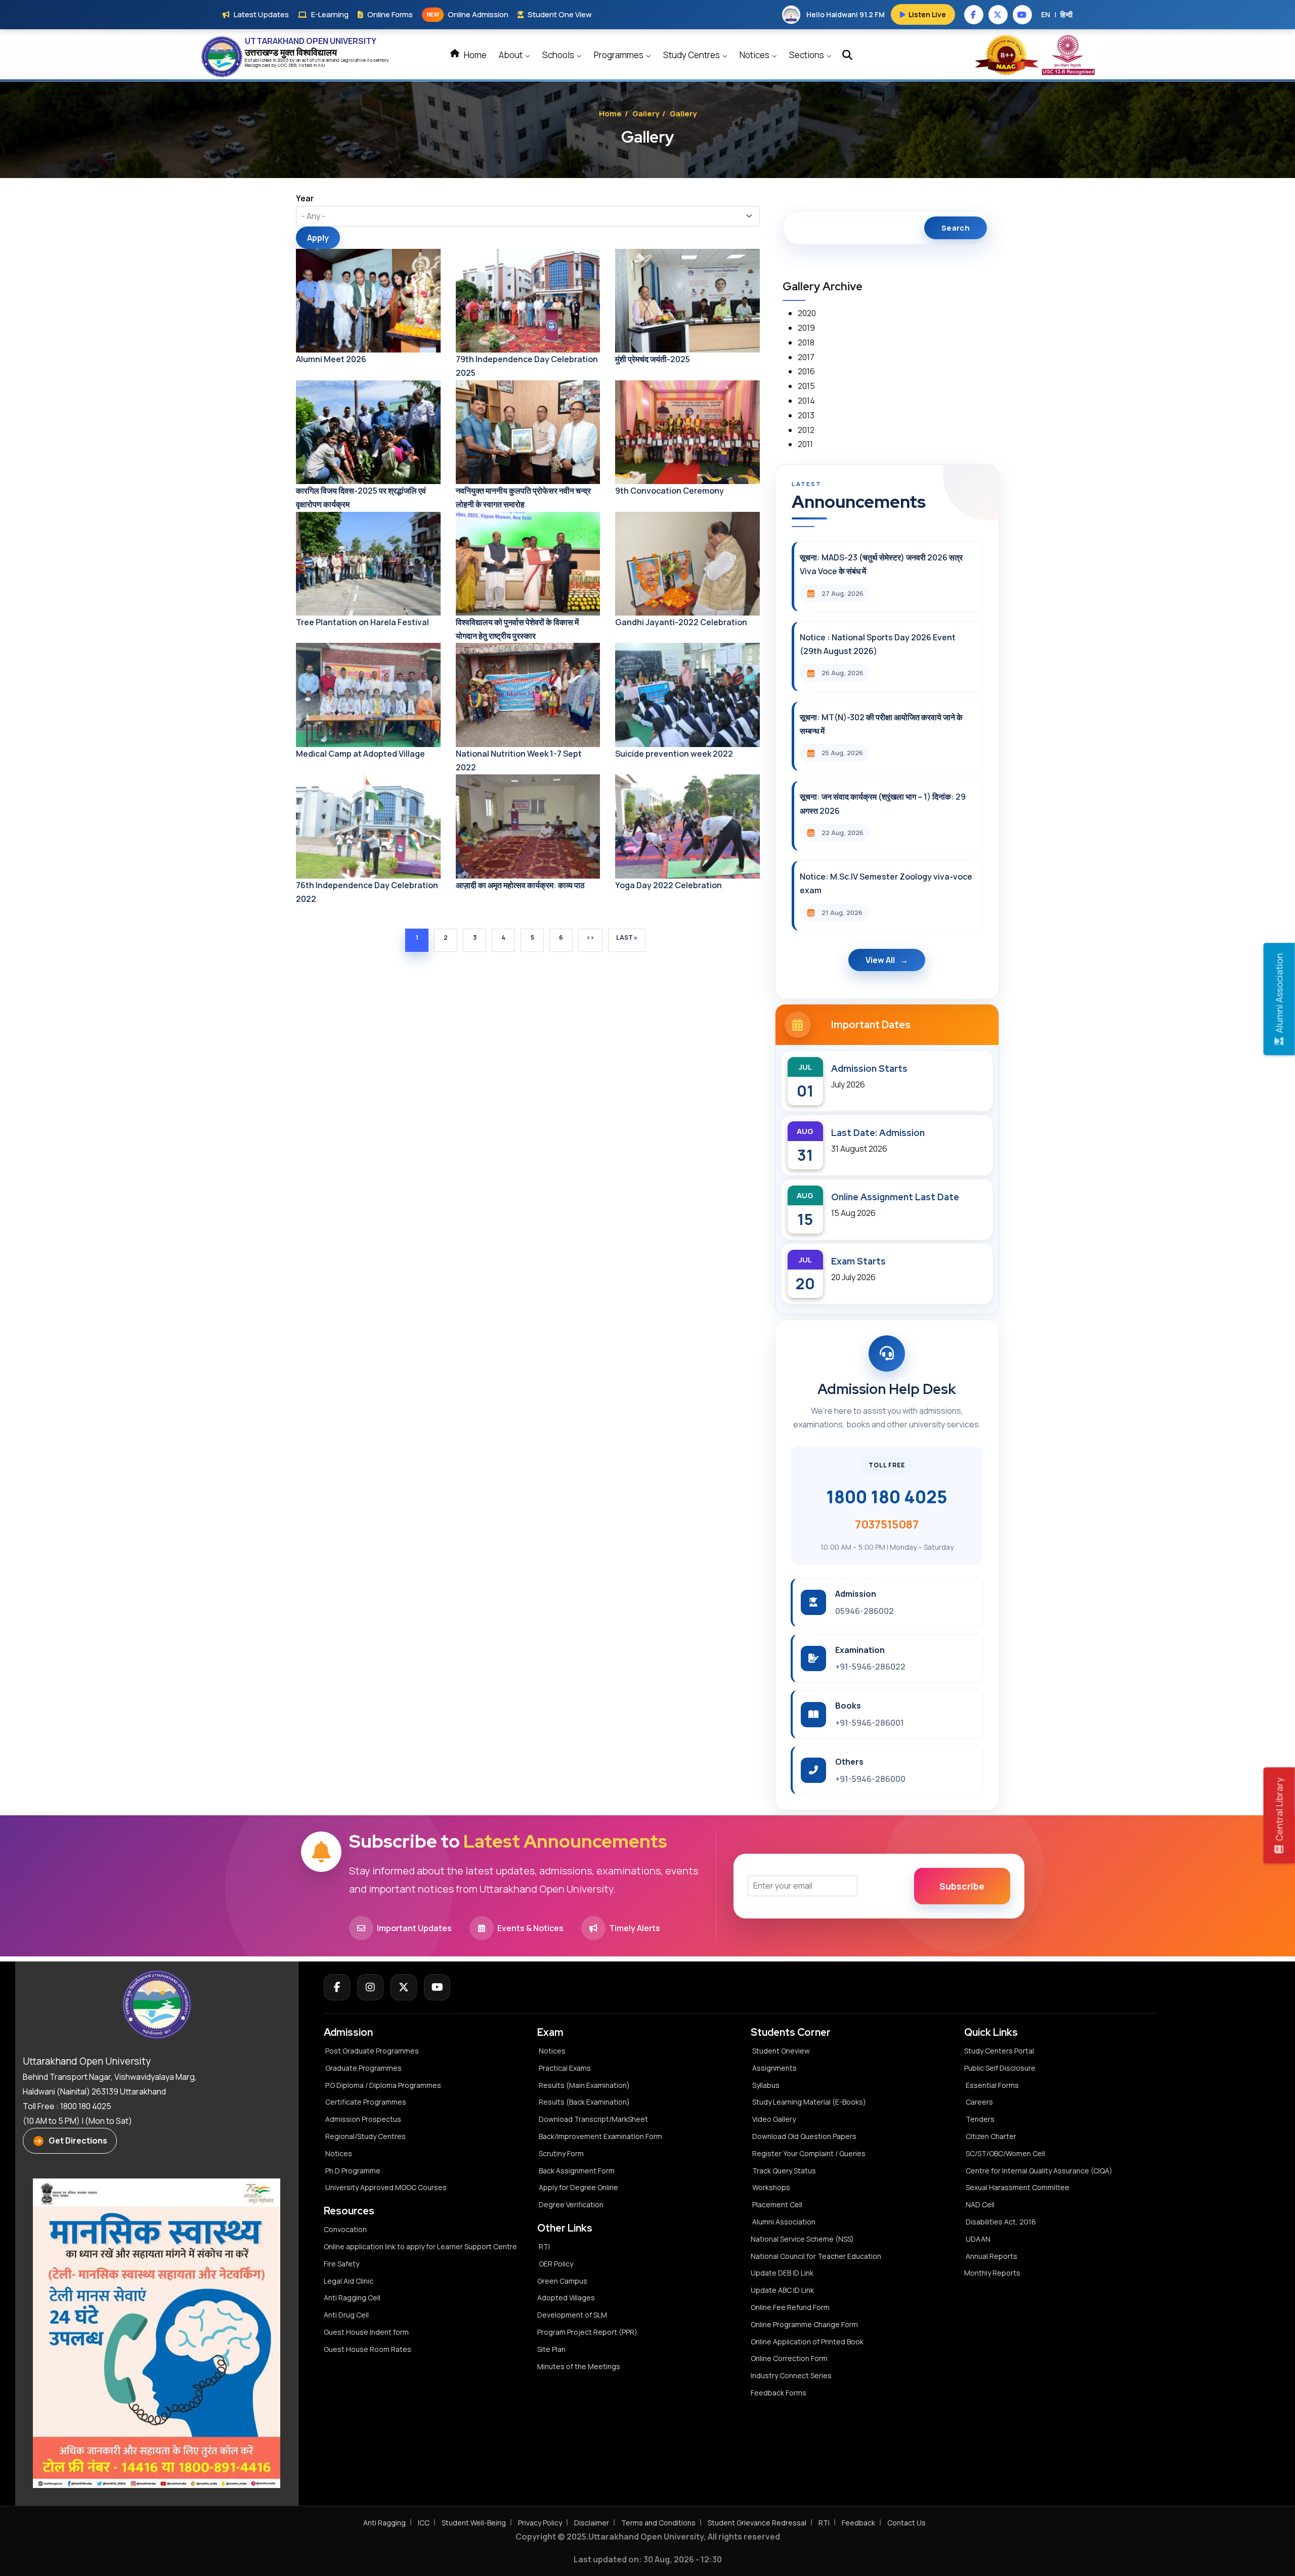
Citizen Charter (991, 2136)
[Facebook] (337, 1987)
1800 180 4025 (887, 1497)
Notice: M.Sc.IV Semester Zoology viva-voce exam (886, 883)
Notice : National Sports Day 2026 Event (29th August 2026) (878, 644)
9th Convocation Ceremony (670, 491)
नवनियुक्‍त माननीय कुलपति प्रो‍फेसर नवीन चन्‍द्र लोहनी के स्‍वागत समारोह (523, 497)
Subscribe (962, 1886)
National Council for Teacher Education (816, 2256)
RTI (544, 2246)
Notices (755, 55)
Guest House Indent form (366, 2332)
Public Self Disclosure (1000, 2068)
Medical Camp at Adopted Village (360, 754)
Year (305, 198)
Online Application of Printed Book (807, 2342)
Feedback (858, 2523)
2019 (806, 328)
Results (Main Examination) (584, 2085)
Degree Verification (571, 2204)
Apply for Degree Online (578, 2187)
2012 (806, 430)
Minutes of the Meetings (579, 2366)
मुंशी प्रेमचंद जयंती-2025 (653, 359)
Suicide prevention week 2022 (674, 754)
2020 (807, 313)
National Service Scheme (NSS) (802, 2239)
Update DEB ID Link (782, 2273)
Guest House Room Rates (368, 2349)
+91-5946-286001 (870, 1723)
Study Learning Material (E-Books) (809, 2102)
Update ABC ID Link (782, 2290)
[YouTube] (437, 1987)
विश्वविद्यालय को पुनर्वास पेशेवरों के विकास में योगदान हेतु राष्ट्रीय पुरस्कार (517, 629)
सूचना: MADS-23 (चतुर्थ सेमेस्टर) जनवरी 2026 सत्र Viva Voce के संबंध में (881, 564)
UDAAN (978, 2239)
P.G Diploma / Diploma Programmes (383, 2085)
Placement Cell (777, 2204)
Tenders (980, 2119)
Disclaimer (592, 2523)
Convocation (345, 2229)
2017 (806, 357)
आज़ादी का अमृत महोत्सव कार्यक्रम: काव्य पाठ (520, 885)
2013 (806, 415)
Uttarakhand (328, 60)
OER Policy (556, 2264)
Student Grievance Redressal (757, 2523)
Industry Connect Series (791, 2375)
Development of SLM (572, 2315)
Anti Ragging (384, 2523)
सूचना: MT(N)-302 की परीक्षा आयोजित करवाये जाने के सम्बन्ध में (881, 724)
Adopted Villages (566, 2298)
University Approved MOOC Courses (386, 2187)
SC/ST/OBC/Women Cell (1005, 2153)
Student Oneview (781, 2051)
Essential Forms (992, 2085)
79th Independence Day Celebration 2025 (527, 366)
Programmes (619, 55)
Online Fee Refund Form (790, 2307)
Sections (807, 55)
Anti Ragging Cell (352, 2298)
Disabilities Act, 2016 (1001, 2222)
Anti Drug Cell (346, 2315)
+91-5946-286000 (870, 1779)
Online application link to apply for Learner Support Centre (420, 2246)
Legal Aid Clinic (349, 2281)
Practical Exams (565, 2068)
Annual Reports (991, 2256)
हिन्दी (1066, 14)
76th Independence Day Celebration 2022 (367, 892)
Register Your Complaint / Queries (809, 2153)
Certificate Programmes (366, 2102)
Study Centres (692, 55)
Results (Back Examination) (584, 2102)
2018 (806, 342)
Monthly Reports (992, 2273)
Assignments (774, 2068)
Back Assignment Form (577, 2171)
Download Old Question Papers (804, 2136)
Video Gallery (774, 2119)
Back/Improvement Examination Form (600, 2136)
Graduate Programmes (363, 2068)
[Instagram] (370, 1987)
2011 (805, 444)
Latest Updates (261, 14)
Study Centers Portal (1000, 2051)
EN (1046, 14)
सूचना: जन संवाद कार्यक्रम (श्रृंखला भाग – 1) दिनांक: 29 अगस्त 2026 (883, 803)
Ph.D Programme (353, 2171)
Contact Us (906, 2523)
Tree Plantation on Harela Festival (362, 622)
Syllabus (766, 2085)
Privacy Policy (540, 2523)
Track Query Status (784, 2171)
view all (880, 960)
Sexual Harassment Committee (1018, 2187)
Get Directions (78, 2141)
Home (474, 55)
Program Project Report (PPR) (587, 2332)
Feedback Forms (779, 2393)
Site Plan (551, 2349)
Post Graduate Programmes (372, 2051)
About (511, 55)
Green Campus (562, 2281)
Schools (559, 55)
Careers (979, 2102)
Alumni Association (784, 2222)
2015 (806, 386)
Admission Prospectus (363, 2119)
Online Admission (467, 14)
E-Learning (330, 14)
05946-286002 (865, 1611)
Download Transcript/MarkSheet (593, 2119)
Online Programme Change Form (804, 2324)
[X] (404, 1987)
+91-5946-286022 (870, 1667)
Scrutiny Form (561, 2153)
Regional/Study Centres (365, 2136)
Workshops (771, 2187)
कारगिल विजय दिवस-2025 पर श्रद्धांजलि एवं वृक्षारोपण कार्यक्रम (361, 497)
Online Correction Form (789, 2358)
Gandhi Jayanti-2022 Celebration (681, 622)
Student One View (560, 14)
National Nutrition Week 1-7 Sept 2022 (519, 760)
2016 (806, 371)
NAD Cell (980, 2204)
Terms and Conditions (658, 2523)
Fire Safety (341, 2264)
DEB (293, 65)
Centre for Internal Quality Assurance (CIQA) (1039, 2171)
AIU (321, 65)
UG (281, 65)
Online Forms (390, 14)
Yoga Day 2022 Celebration (668, 885)
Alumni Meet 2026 (331, 359)
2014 (806, 401)
